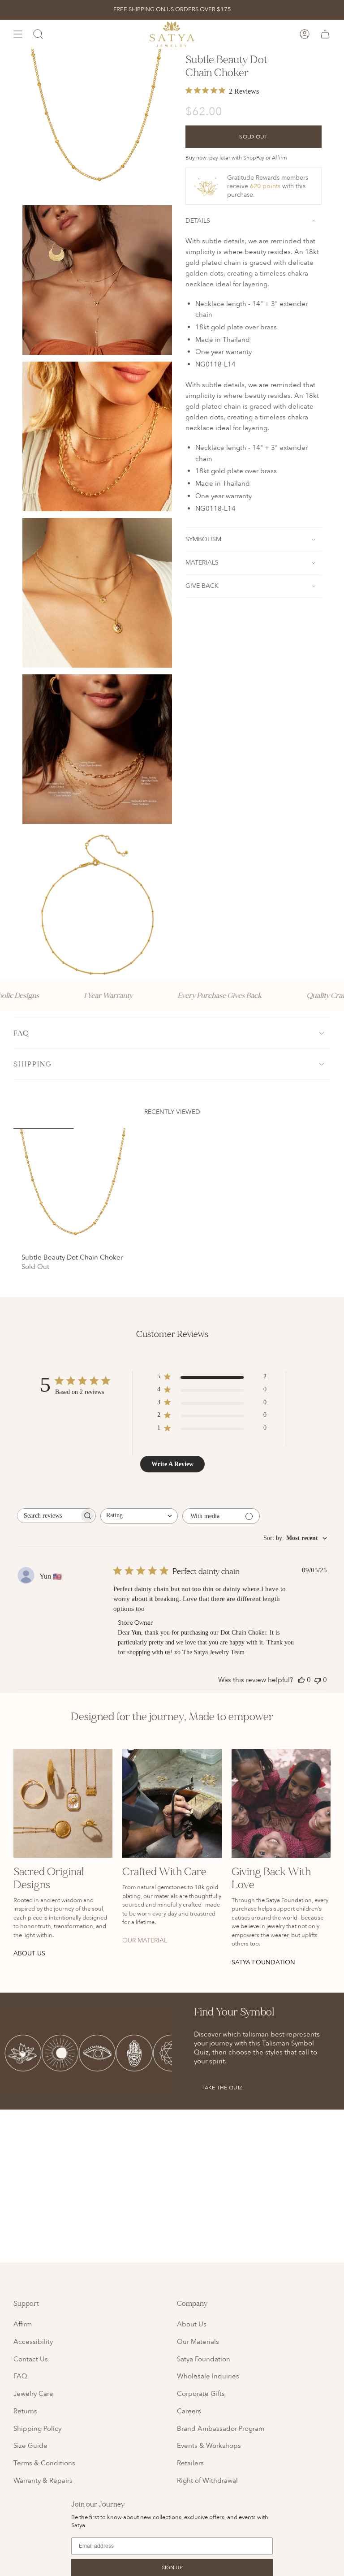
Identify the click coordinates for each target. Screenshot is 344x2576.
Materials (202, 563)
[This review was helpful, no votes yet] (301, 1680)
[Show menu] (18, 34)
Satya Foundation (204, 2359)
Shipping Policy (37, 2429)
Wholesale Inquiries (208, 2376)
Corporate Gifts (201, 2394)
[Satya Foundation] (281, 1803)
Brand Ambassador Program (221, 2429)
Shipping (33, 1064)
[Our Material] (172, 1803)
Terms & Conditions (44, 2463)
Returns (25, 2411)
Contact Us (31, 2359)
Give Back (202, 586)
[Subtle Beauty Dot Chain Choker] (74, 1189)
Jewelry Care (33, 2394)
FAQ (21, 1033)
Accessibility (33, 2342)
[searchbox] (48, 1516)
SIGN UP (172, 2567)
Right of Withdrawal (207, 2481)
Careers (189, 2411)
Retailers (190, 2463)
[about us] (63, 1803)
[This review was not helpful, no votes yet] (318, 1680)
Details (198, 221)
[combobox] (139, 1516)
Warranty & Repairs (43, 2481)
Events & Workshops (209, 2446)
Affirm (23, 2324)
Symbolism (203, 539)
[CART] (325, 34)
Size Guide (30, 2446)
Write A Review (172, 1464)
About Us (192, 2324)
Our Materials (198, 2342)
